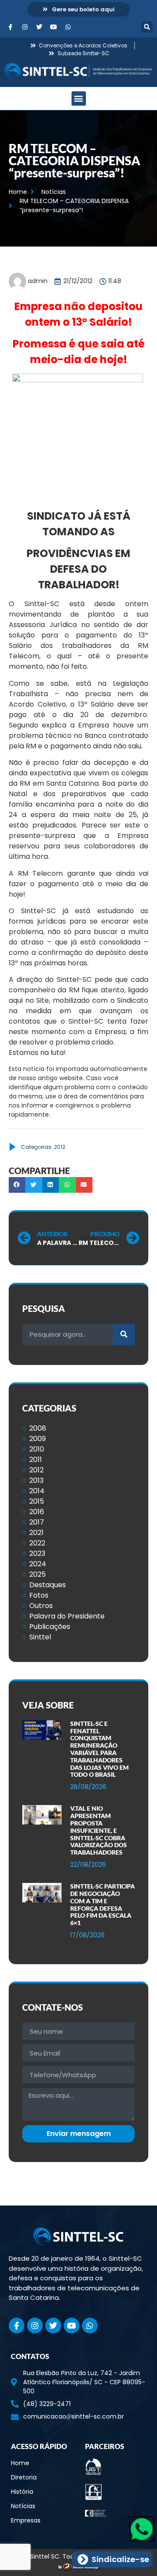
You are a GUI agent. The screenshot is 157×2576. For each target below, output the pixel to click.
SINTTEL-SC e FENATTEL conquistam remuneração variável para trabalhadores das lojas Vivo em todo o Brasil (99, 1749)
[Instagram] (25, 27)
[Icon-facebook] (10, 27)
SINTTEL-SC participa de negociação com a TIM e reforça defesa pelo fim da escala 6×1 (102, 1904)
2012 (60, 1147)
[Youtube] (54, 27)
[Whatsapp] (68, 27)
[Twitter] (39, 27)
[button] (147, 27)
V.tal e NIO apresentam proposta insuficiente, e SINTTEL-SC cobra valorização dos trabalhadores (99, 1830)
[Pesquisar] (124, 1335)
